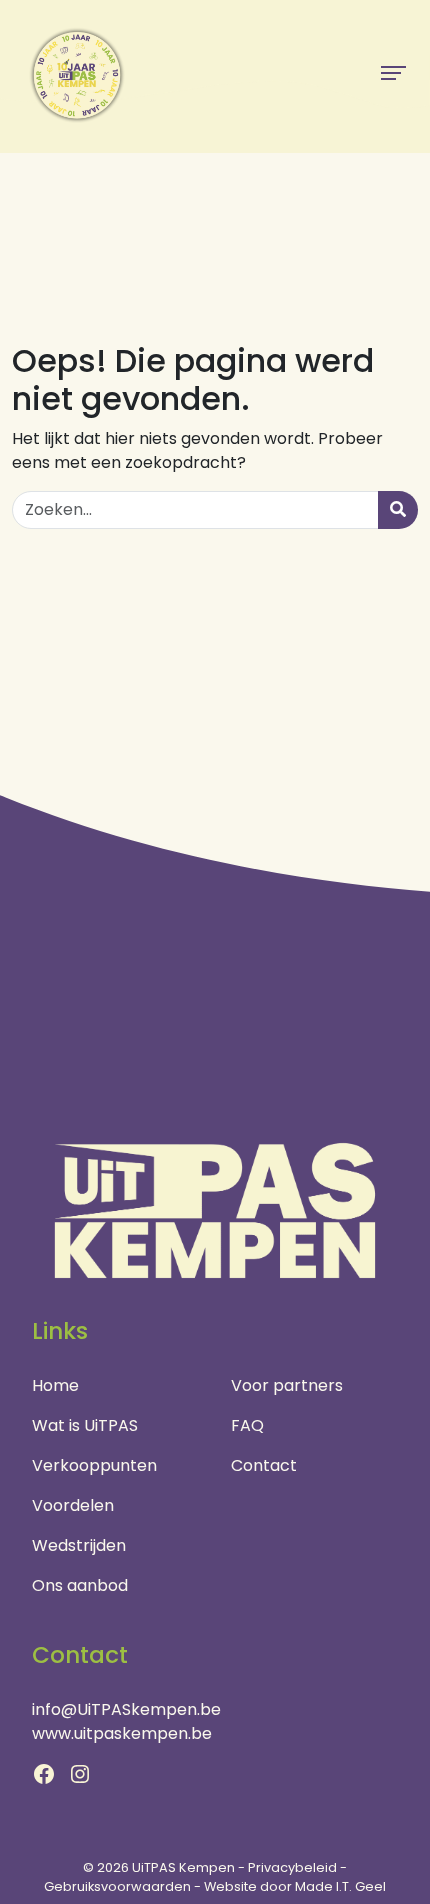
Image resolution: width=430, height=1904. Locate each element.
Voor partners (287, 1385)
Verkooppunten (94, 1465)
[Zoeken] (398, 510)
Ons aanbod (80, 1585)
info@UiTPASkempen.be (126, 1709)
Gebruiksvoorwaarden (117, 1886)
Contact (264, 1465)
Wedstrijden (79, 1545)
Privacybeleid (292, 1867)
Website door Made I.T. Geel (295, 1886)
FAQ (247, 1425)
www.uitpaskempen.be (122, 1733)
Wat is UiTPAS (85, 1425)
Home (55, 1385)
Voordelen (73, 1505)
